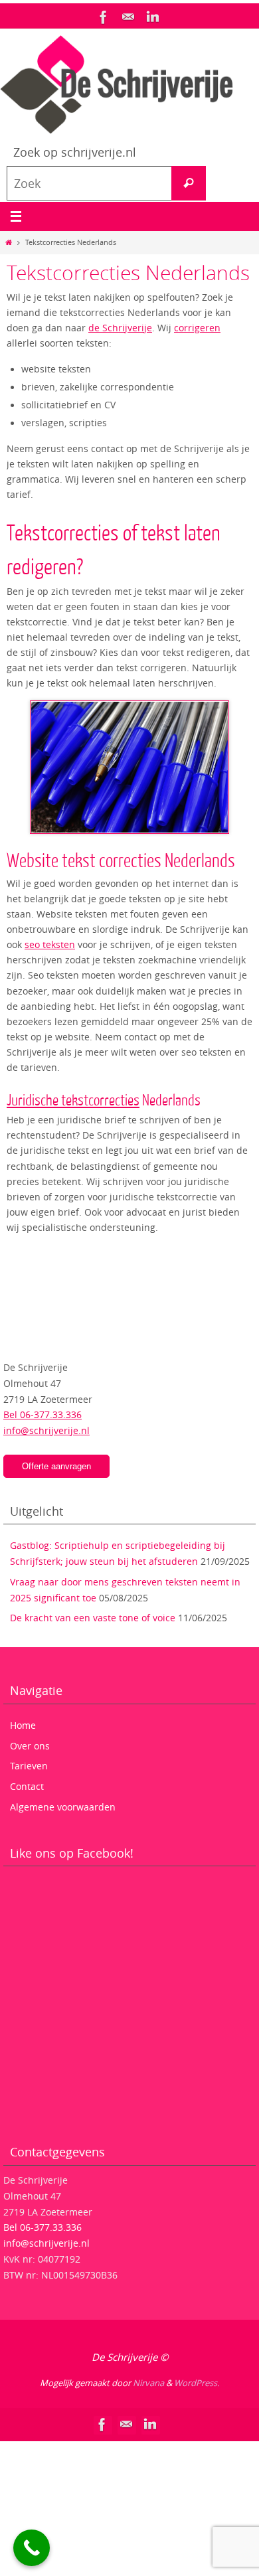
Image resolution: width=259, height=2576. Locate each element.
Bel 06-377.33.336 (43, 1414)
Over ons (30, 1746)
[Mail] (128, 17)
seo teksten (50, 945)
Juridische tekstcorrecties (73, 1100)
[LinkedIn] (153, 17)
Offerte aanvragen (56, 1466)
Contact (27, 1786)
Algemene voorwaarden (63, 1807)
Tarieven (29, 1766)
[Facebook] (104, 17)
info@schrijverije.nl (46, 1430)
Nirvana (148, 2383)
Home (23, 1725)
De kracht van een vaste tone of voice (93, 1618)
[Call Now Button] (32, 2548)
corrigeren (197, 328)
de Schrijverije (120, 328)
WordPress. (197, 2383)
